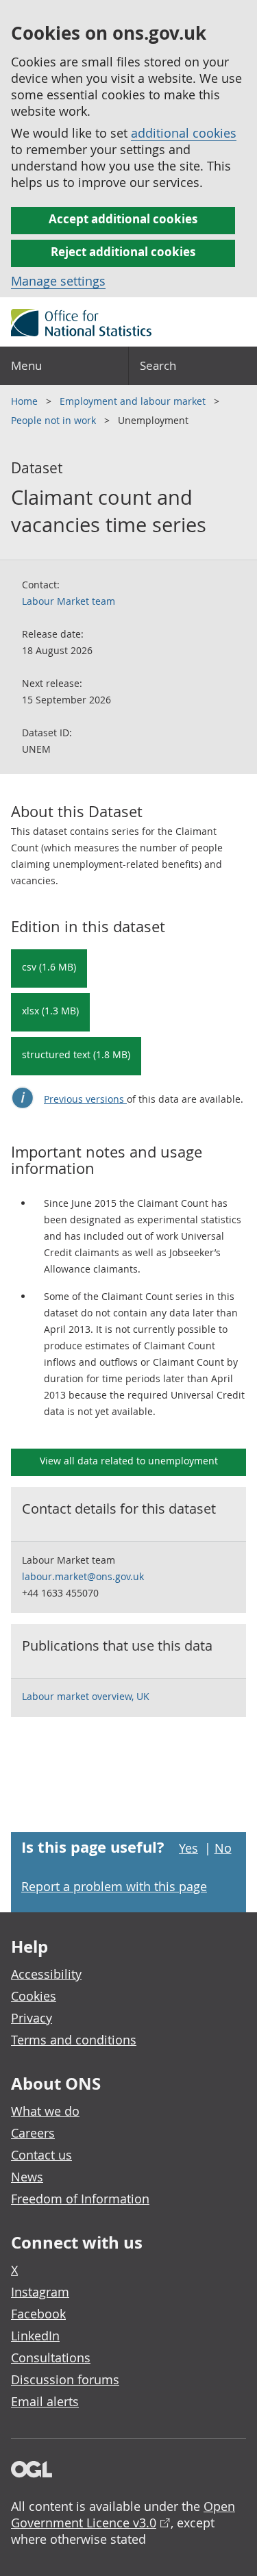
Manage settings (58, 281)
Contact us (41, 2155)
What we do (45, 2111)
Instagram (40, 2292)
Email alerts (45, 2401)
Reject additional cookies (123, 252)
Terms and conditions (74, 2040)
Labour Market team (69, 601)
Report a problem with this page (114, 1886)
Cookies (34, 1996)
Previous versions (85, 1099)
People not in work (55, 420)
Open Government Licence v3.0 (123, 2514)
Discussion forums (65, 2379)
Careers (33, 2133)
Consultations (51, 2358)
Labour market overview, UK (86, 1696)
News (27, 2177)
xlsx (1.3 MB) (50, 1011)
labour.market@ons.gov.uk (83, 1576)
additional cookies (184, 133)
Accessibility (46, 1974)
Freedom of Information (80, 2199)
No (223, 1848)
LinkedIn (35, 2336)
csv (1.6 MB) (49, 967)
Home (26, 401)
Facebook (38, 2314)
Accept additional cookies (123, 219)
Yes (188, 1848)
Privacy (32, 2018)
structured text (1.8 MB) (76, 1054)
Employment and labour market (134, 401)
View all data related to (129, 1461)
